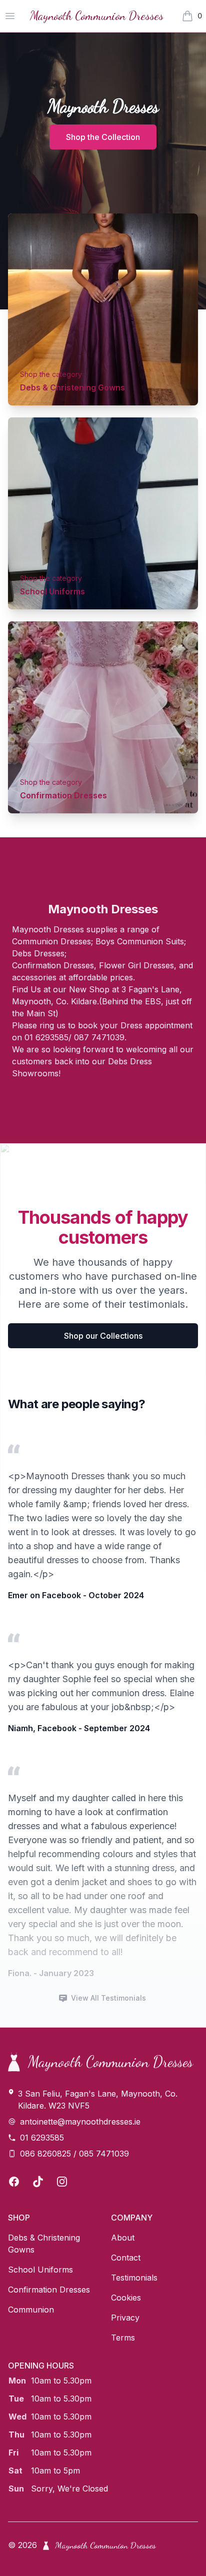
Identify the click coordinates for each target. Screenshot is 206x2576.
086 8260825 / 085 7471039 (74, 2154)
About (123, 2238)
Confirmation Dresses (63, 795)
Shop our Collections (103, 1336)
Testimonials (134, 2278)
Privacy (125, 2318)
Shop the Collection (103, 137)
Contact (126, 2258)
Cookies (126, 2298)
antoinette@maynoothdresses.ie (80, 2122)
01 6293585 (42, 2138)
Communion (31, 2310)
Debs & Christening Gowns (72, 387)
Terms (123, 2338)
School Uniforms (52, 591)
